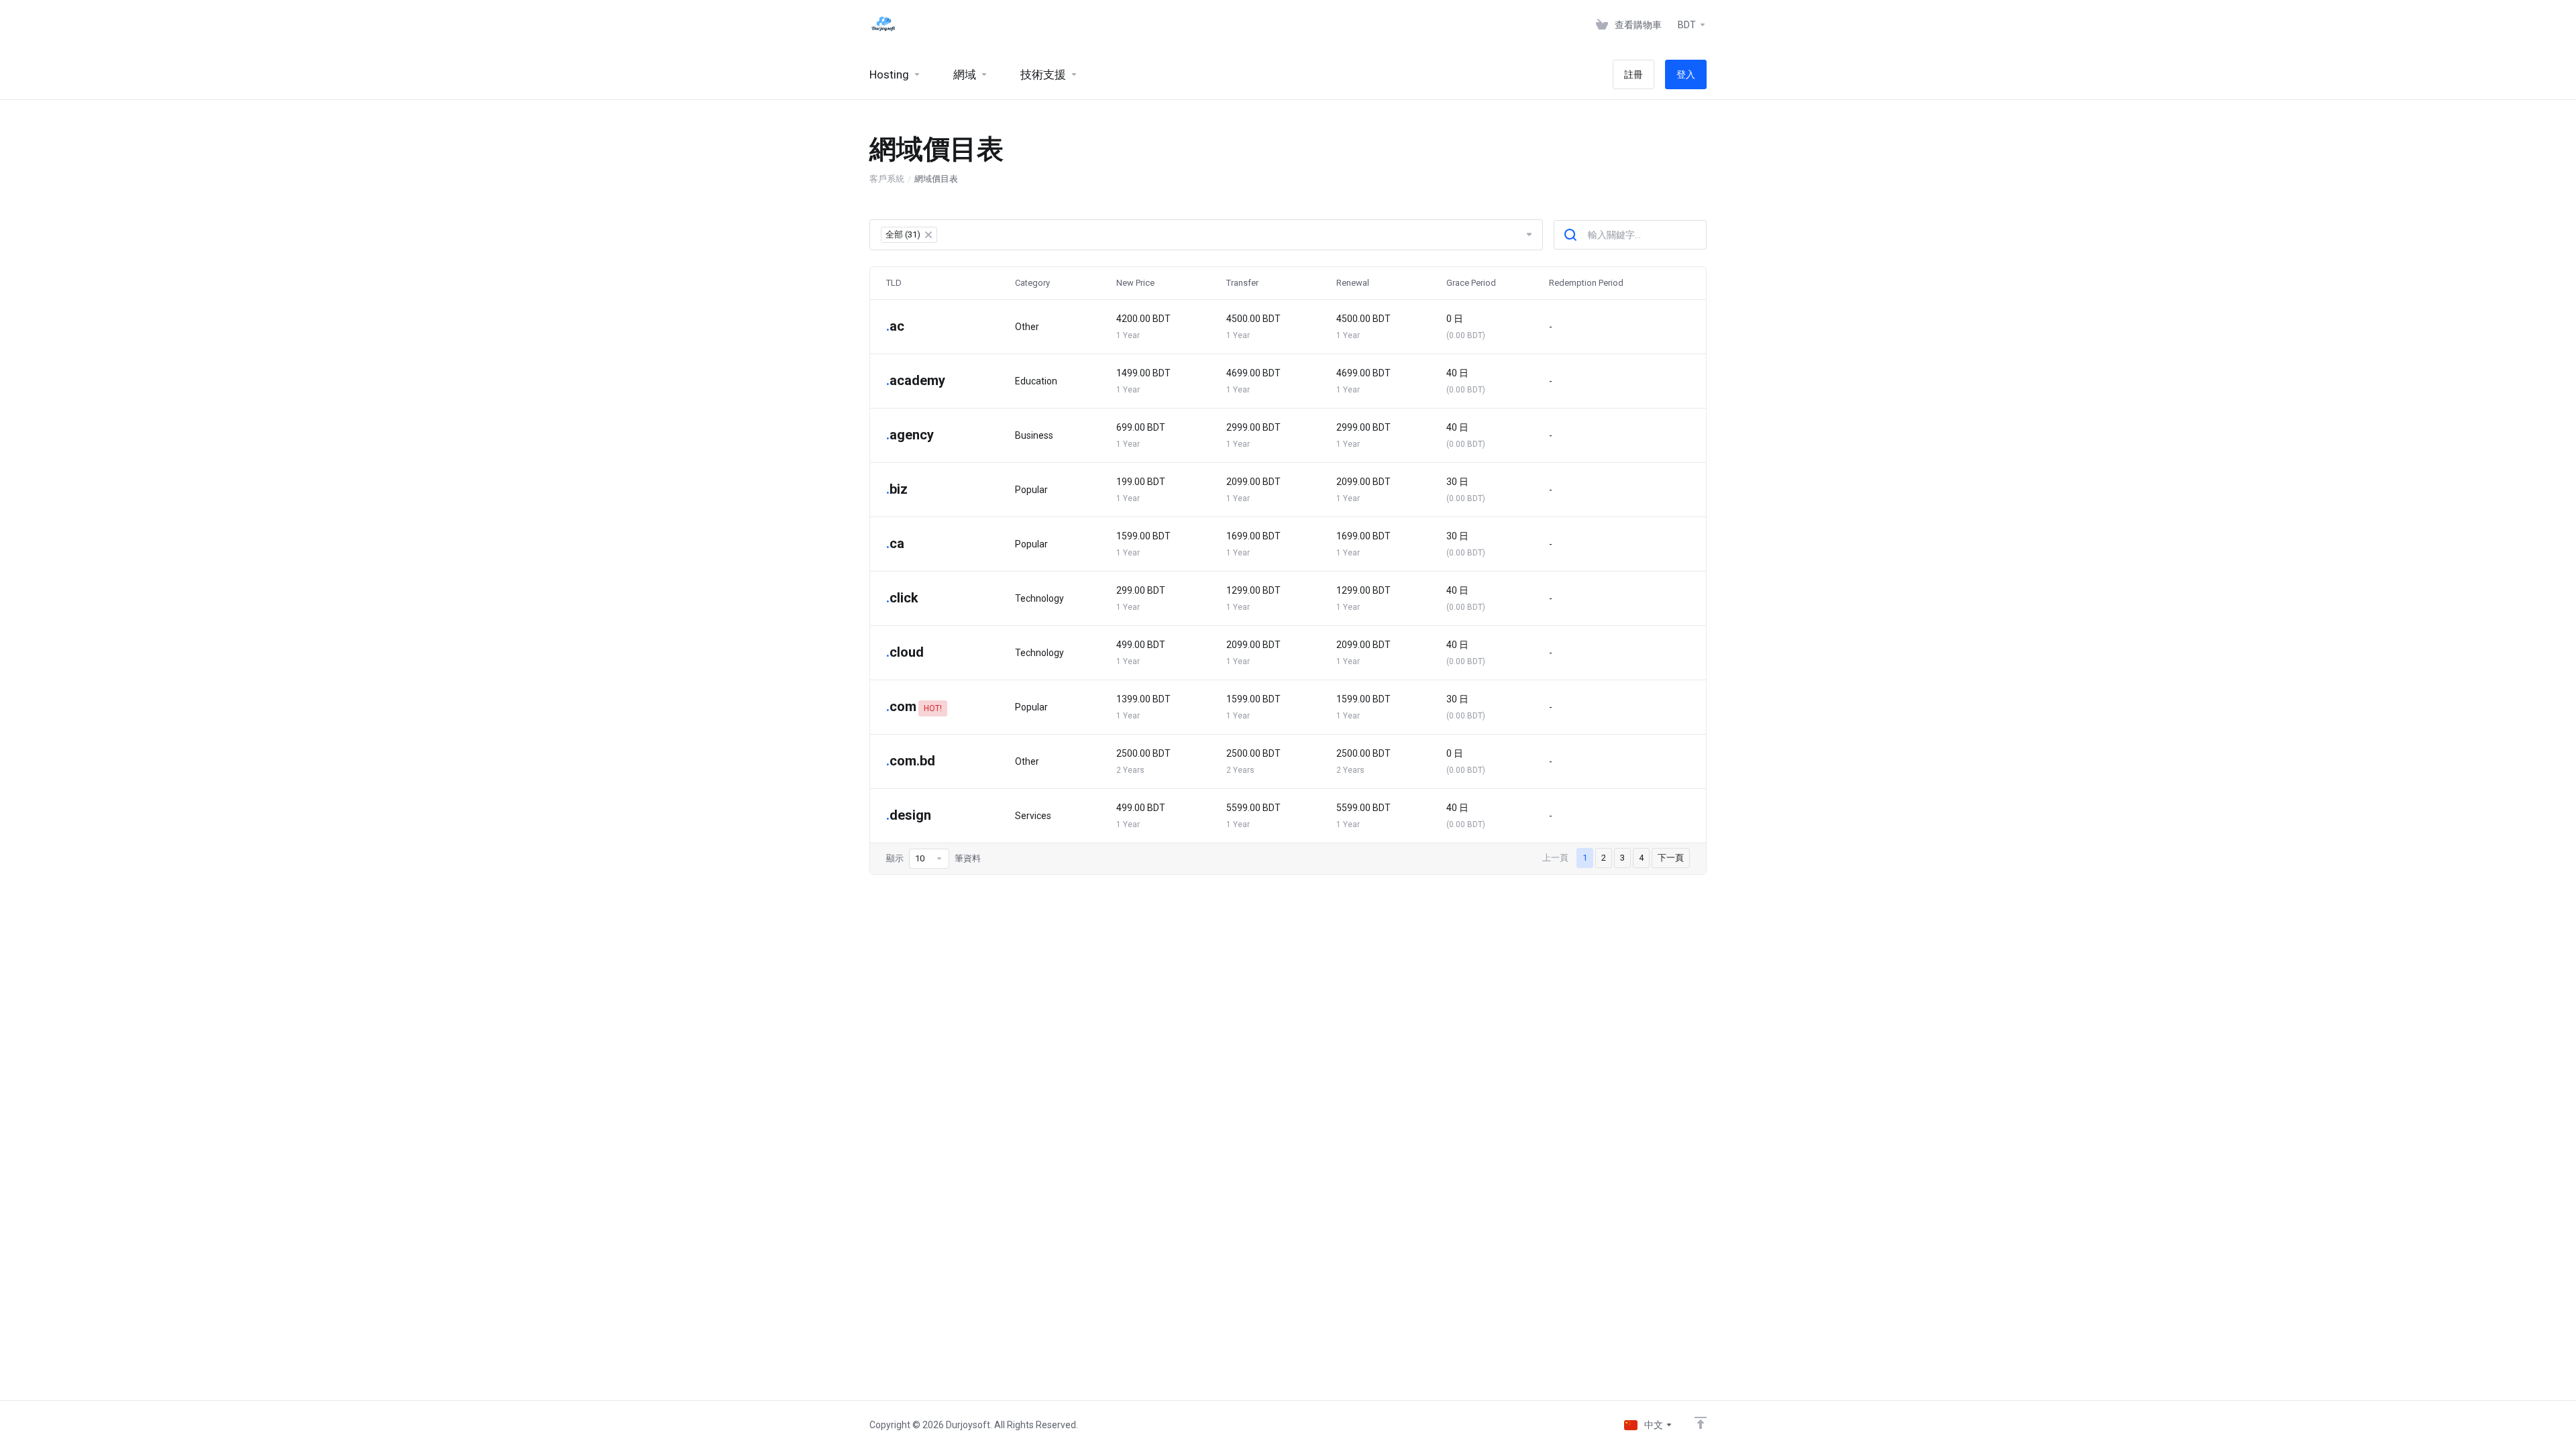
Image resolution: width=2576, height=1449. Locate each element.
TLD (894, 283)
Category (1032, 283)
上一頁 (1555, 858)
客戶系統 (887, 179)
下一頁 (1671, 858)
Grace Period (1471, 283)
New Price (1135, 283)
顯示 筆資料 (933, 858)
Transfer (1242, 283)
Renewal (1353, 283)
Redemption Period (1586, 283)
